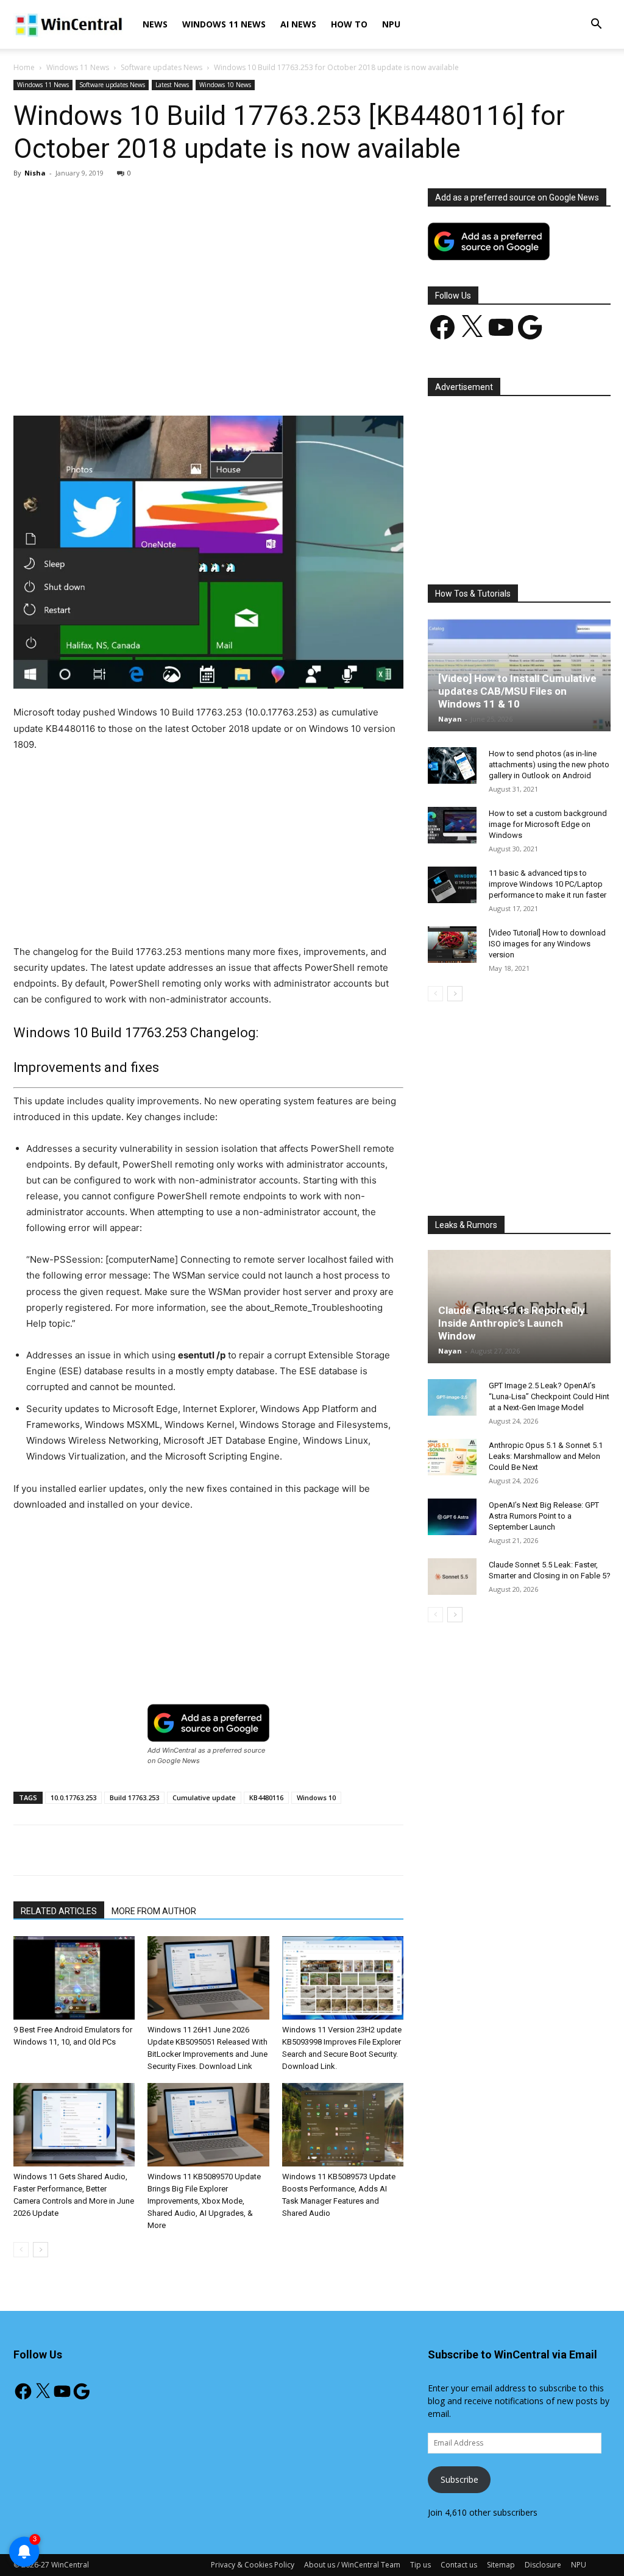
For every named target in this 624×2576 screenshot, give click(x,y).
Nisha (35, 173)
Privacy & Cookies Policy (253, 2565)
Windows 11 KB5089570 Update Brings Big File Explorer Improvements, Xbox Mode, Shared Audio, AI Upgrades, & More (204, 2201)
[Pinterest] (155, 381)
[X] (127, 381)
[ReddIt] (239, 381)
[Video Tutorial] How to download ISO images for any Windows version (547, 944)
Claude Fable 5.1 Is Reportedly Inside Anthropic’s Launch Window (512, 1323)
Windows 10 (316, 1797)
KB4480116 (266, 1797)
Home (24, 67)
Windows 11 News (224, 24)
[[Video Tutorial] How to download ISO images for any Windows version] (452, 945)
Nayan (450, 719)
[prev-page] (21, 2250)
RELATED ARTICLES (59, 1911)
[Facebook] (99, 381)
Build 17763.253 (134, 1797)
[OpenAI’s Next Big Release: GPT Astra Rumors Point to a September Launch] (452, 1517)
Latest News (172, 85)
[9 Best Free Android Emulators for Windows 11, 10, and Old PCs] (74, 1978)
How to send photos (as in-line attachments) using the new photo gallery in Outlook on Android (549, 765)
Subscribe (459, 2479)
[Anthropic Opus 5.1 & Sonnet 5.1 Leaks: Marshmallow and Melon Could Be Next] (452, 1457)
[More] (296, 381)
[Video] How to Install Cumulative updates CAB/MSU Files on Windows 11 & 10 (517, 691)
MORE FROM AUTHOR (154, 1911)
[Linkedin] (211, 381)
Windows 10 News (225, 85)
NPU (391, 24)
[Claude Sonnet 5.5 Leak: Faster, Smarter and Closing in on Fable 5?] (452, 1577)
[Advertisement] (208, 279)
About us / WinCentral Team (352, 2565)
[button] (596, 25)
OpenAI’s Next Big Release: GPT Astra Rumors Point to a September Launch (544, 1516)
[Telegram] (268, 381)
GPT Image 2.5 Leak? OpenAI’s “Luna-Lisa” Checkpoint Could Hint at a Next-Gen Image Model (549, 1396)
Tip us (420, 2565)
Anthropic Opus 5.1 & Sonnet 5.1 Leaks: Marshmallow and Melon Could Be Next (546, 1456)
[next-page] (41, 2250)
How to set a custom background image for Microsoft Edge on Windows (548, 824)
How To (349, 24)
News (155, 24)
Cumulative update (204, 1797)
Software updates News (161, 67)
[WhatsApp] (183, 381)
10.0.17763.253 (73, 1797)
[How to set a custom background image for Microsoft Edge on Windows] (452, 825)
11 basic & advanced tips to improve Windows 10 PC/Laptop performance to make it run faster (548, 884)
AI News (298, 24)
